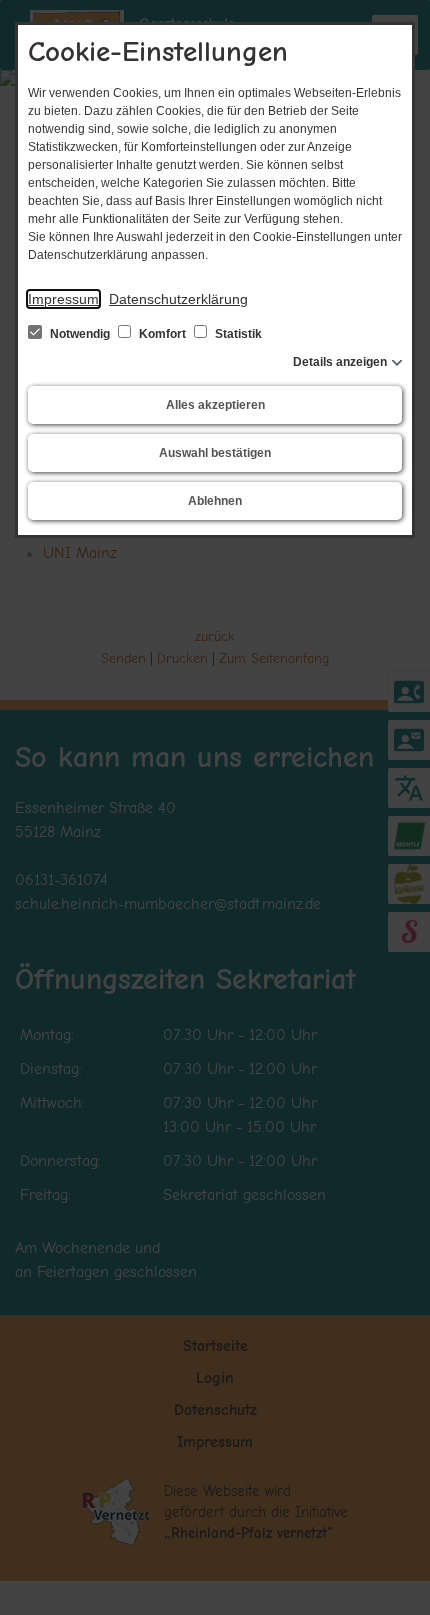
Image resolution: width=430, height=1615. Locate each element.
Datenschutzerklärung (178, 299)
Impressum (63, 299)
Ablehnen (215, 501)
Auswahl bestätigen (215, 453)
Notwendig (80, 334)
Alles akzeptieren (215, 405)
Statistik (237, 334)
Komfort (162, 334)
